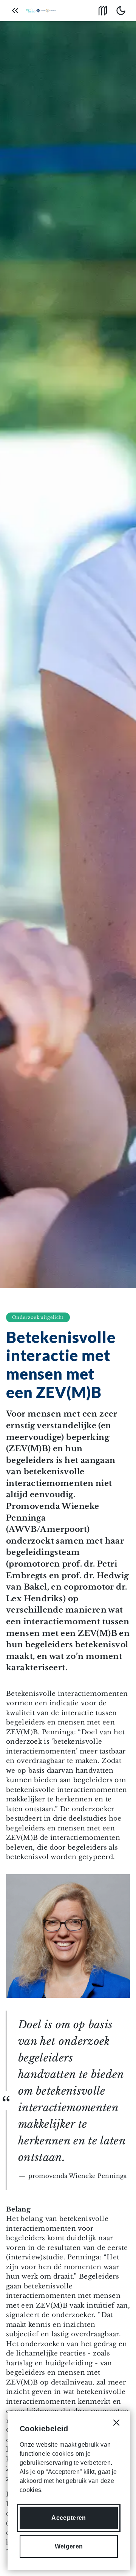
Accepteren (69, 2518)
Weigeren (69, 2546)
